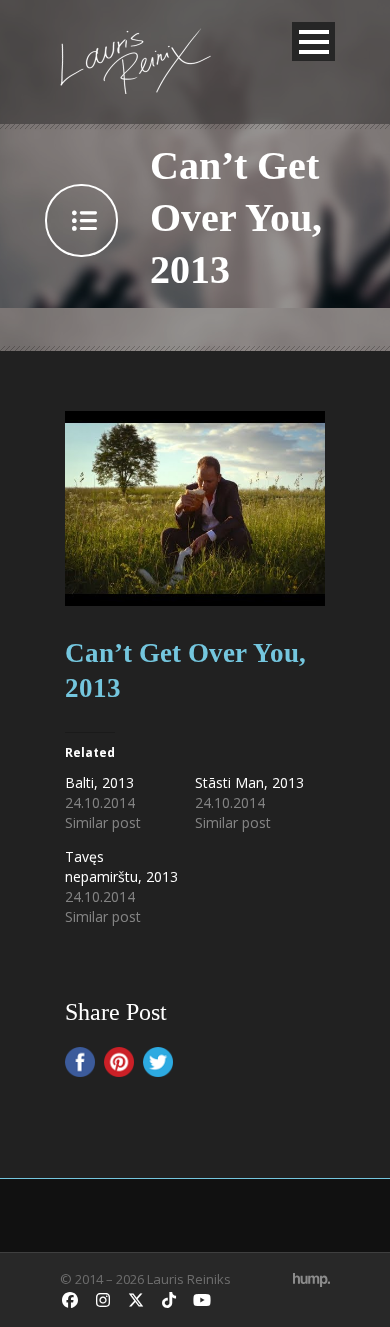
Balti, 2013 (99, 782)
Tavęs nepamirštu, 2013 (121, 866)
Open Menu (313, 41)
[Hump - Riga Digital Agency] (311, 1279)
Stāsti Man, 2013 (249, 782)
